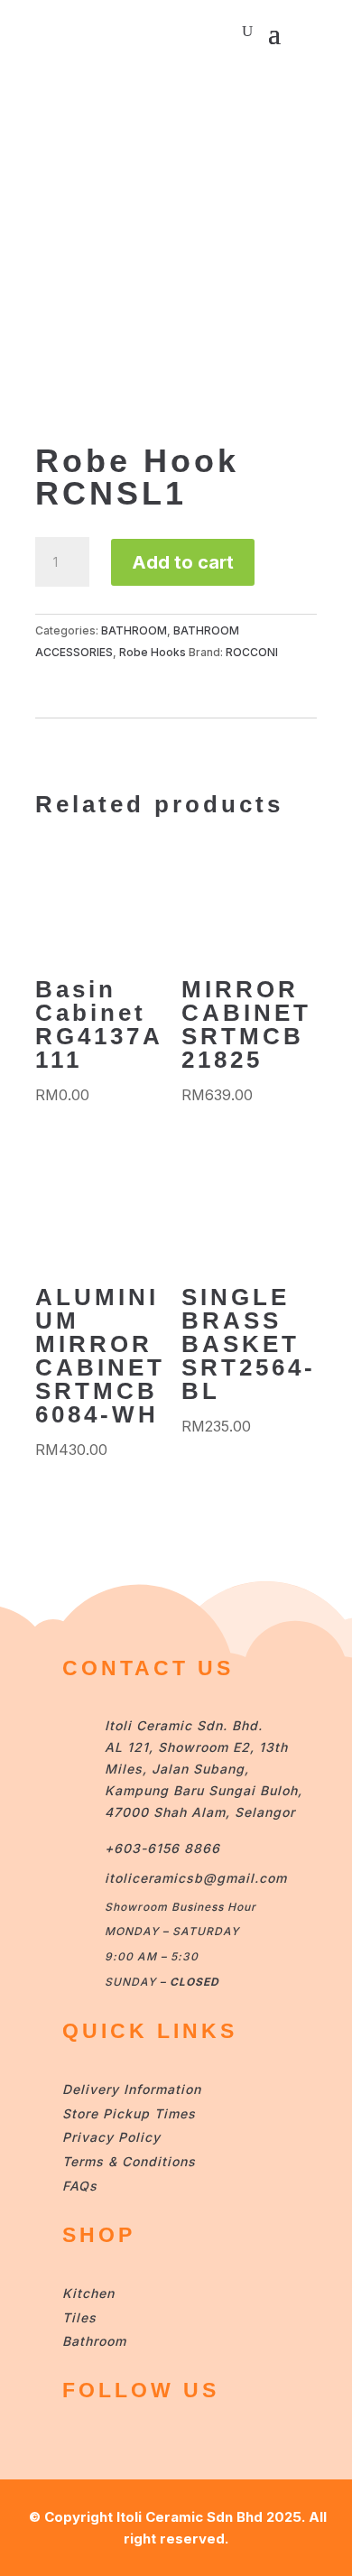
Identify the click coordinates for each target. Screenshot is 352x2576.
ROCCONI (252, 652)
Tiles (79, 2317)
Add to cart (183, 562)
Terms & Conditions (129, 2161)
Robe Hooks (153, 652)
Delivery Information (132, 2089)
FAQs (80, 2186)
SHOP (99, 2235)
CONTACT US (148, 1668)
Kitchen (88, 2293)
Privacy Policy (111, 2137)
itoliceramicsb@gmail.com (196, 1878)
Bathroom (94, 2341)
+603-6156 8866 (162, 1848)
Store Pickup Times (129, 2113)
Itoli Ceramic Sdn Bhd (190, 2517)
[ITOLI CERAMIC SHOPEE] (80, 2441)
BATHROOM (134, 630)
